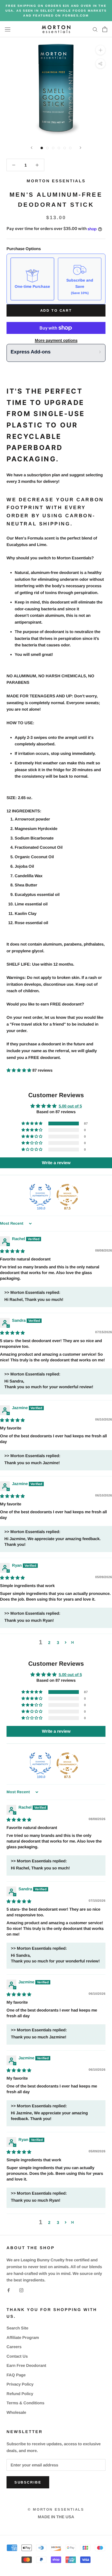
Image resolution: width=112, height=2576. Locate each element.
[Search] (95, 29)
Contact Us (17, 2356)
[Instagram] (21, 2290)
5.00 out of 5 (70, 1106)
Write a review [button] (56, 1163)
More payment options (56, 340)
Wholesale (16, 2412)
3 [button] (58, 1643)
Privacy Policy (20, 2384)
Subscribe (28, 2482)
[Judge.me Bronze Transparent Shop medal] (67, 1195)
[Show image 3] (53, 148)
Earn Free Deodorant (26, 2365)
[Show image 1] (42, 148)
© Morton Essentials (56, 2509)
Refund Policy (20, 2394)
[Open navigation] (8, 29)
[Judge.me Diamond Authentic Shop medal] (40, 1195)
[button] (19, 1070)
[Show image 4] (59, 148)
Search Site (17, 2328)
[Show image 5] (65, 148)
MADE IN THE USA (56, 2517)
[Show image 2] (47, 148)
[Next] (80, 148)
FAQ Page (16, 2375)
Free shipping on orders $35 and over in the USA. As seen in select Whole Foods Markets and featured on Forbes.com (56, 11)
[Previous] (32, 148)
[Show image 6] (70, 148)
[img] (12, 1251)
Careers (14, 2347)
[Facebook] (9, 2290)
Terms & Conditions (25, 2403)
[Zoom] (100, 50)
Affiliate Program (23, 2337)
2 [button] (49, 1643)
